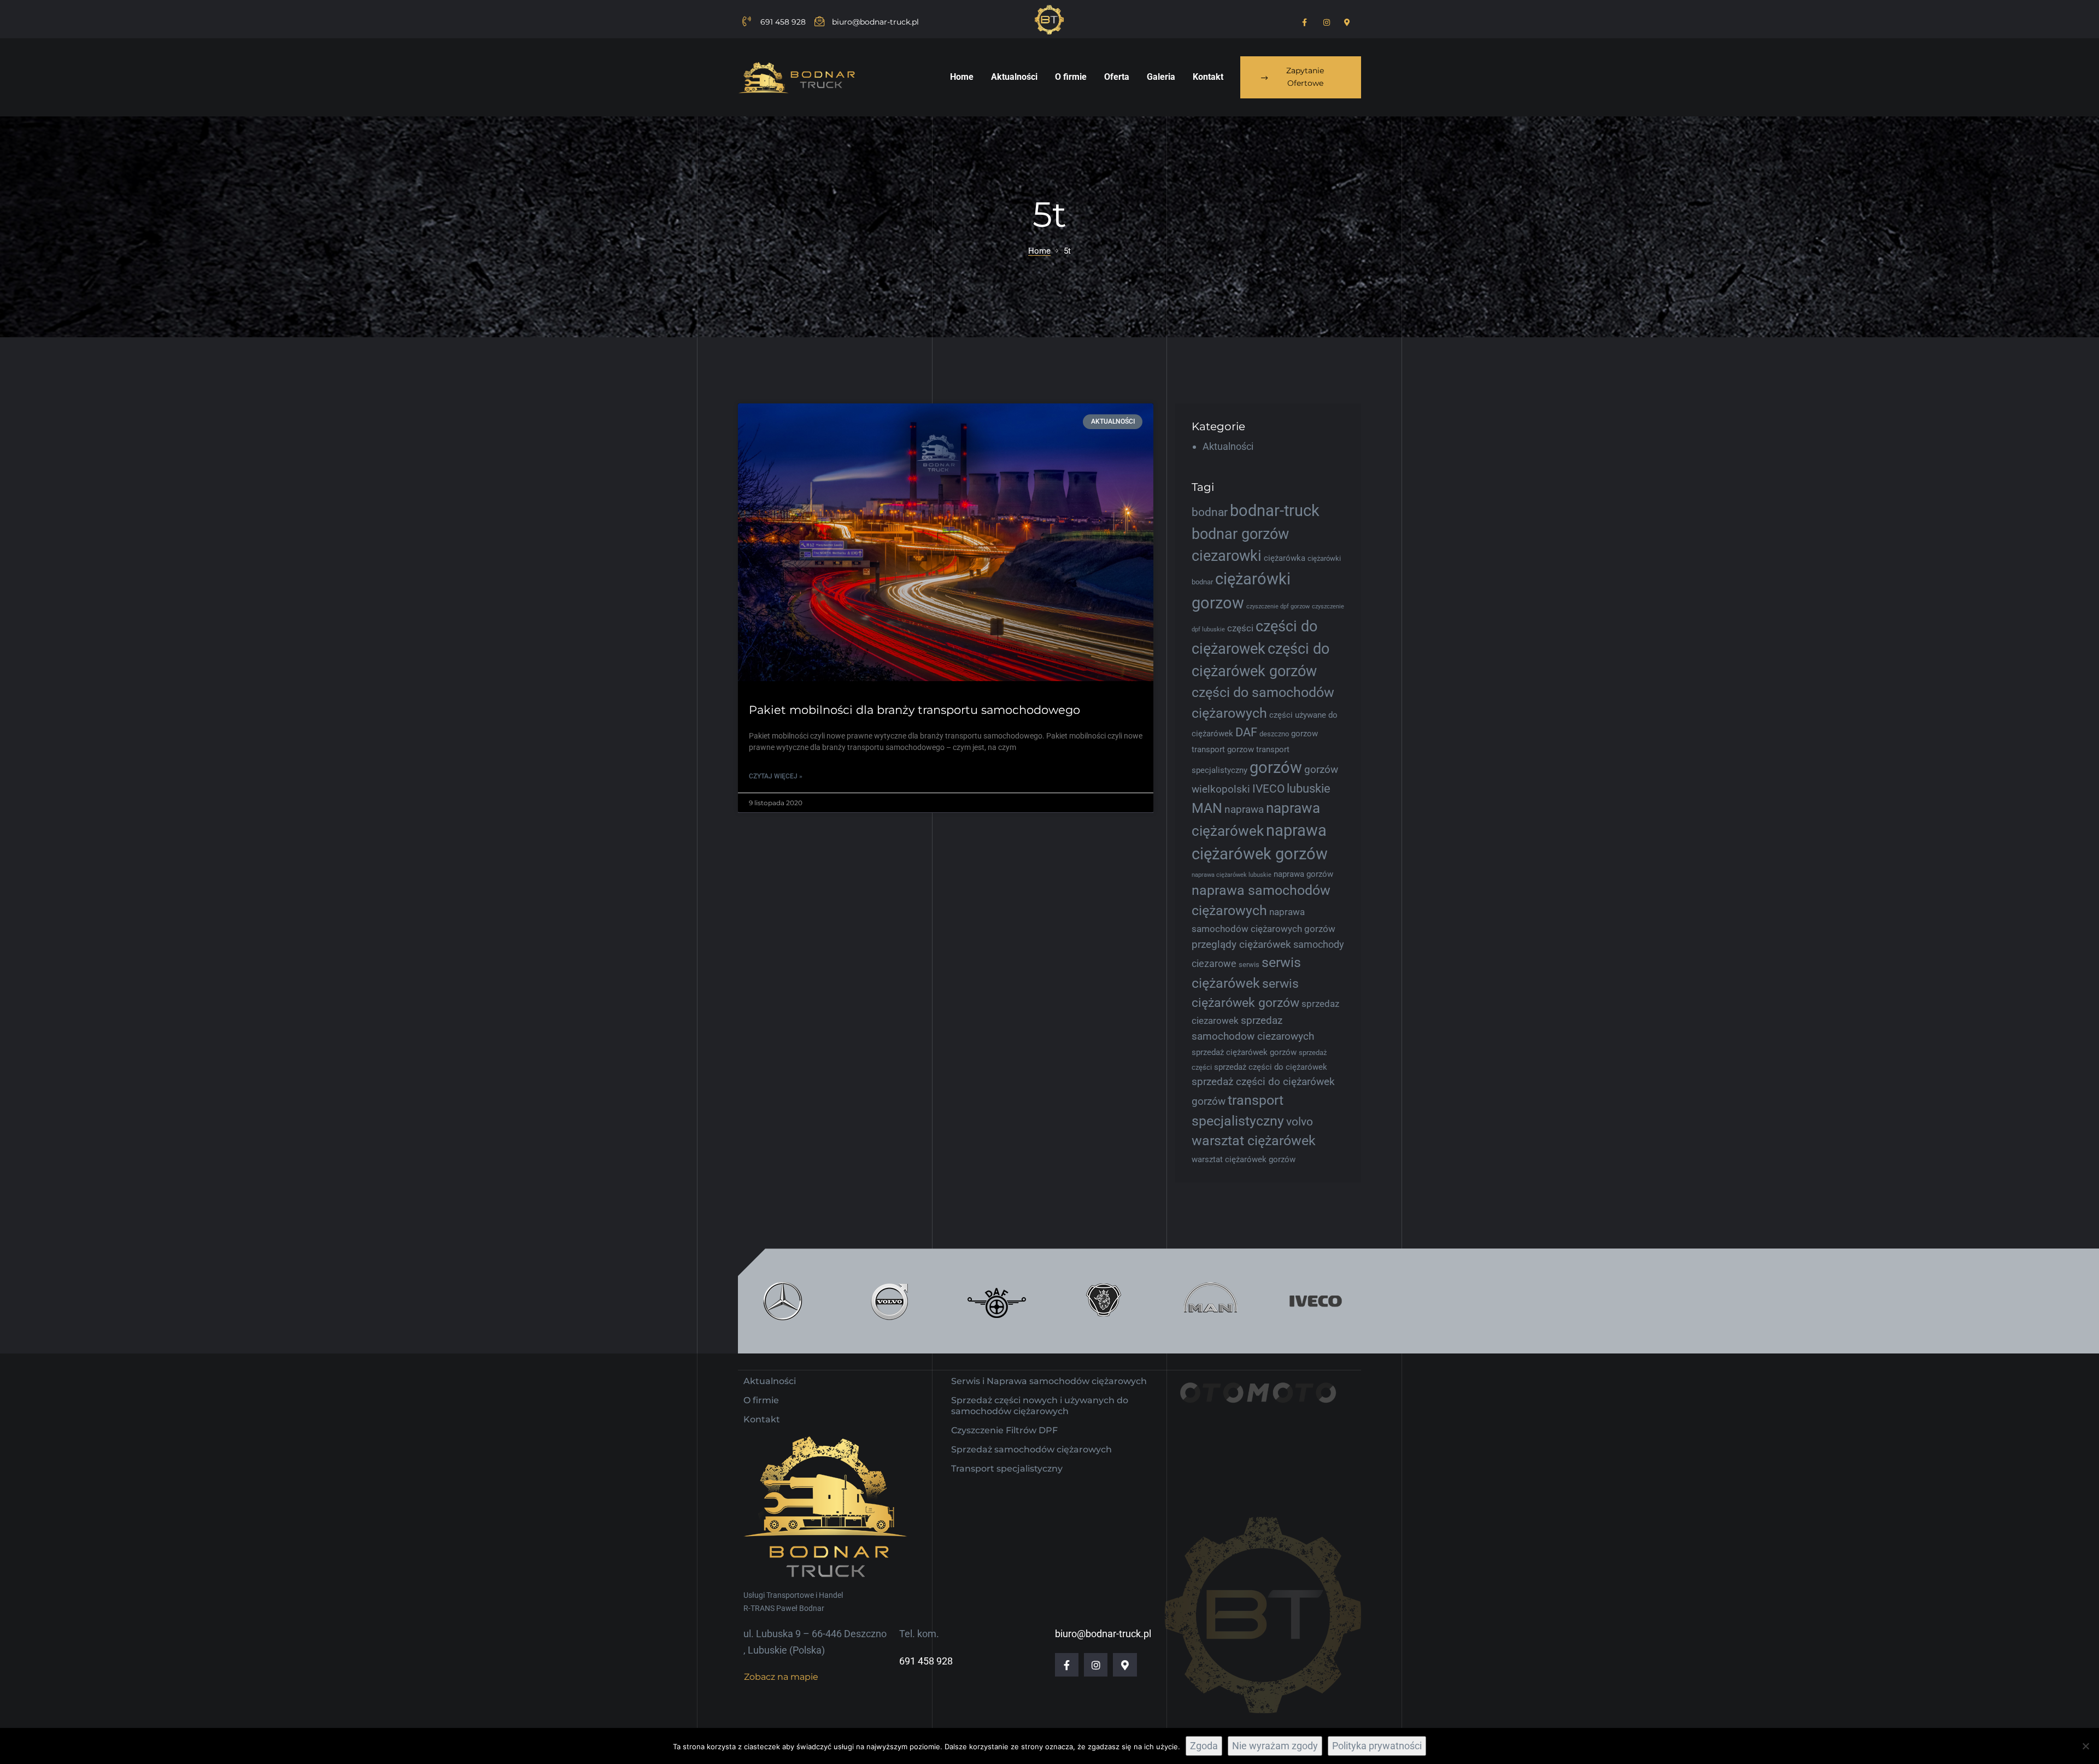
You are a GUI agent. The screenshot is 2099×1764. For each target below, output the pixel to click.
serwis (1249, 965)
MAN (1207, 808)
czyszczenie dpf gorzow (1278, 606)
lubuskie (1309, 789)
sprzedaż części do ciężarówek (1271, 1067)
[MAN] (1209, 1301)
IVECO (1268, 789)
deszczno (1274, 734)
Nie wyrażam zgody (1275, 1746)
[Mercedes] (783, 1301)
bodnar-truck (1275, 511)
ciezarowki (1227, 556)
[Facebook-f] (1067, 1665)
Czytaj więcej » (776, 776)
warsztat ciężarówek (1254, 1141)
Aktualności (1228, 446)
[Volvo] (890, 1301)
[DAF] (996, 1301)
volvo (1300, 1122)
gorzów (1276, 767)
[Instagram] (1096, 1665)
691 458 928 (926, 1661)
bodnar (1210, 512)
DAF (1246, 732)
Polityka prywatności (1377, 1746)
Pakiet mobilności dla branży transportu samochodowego (914, 710)
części (1240, 628)
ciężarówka (1285, 558)
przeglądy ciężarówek (1241, 944)
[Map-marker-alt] (1125, 1665)
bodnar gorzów (1240, 534)
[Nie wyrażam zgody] (2085, 1746)
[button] (1301, 78)
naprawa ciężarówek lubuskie (1232, 875)
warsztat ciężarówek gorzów (1244, 1159)
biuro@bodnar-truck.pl (1103, 1634)
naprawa (1244, 809)
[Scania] (1103, 1301)
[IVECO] (1316, 1301)
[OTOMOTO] (1257, 1409)
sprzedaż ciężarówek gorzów (1244, 1052)
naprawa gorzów (1303, 874)
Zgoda (1204, 1746)
